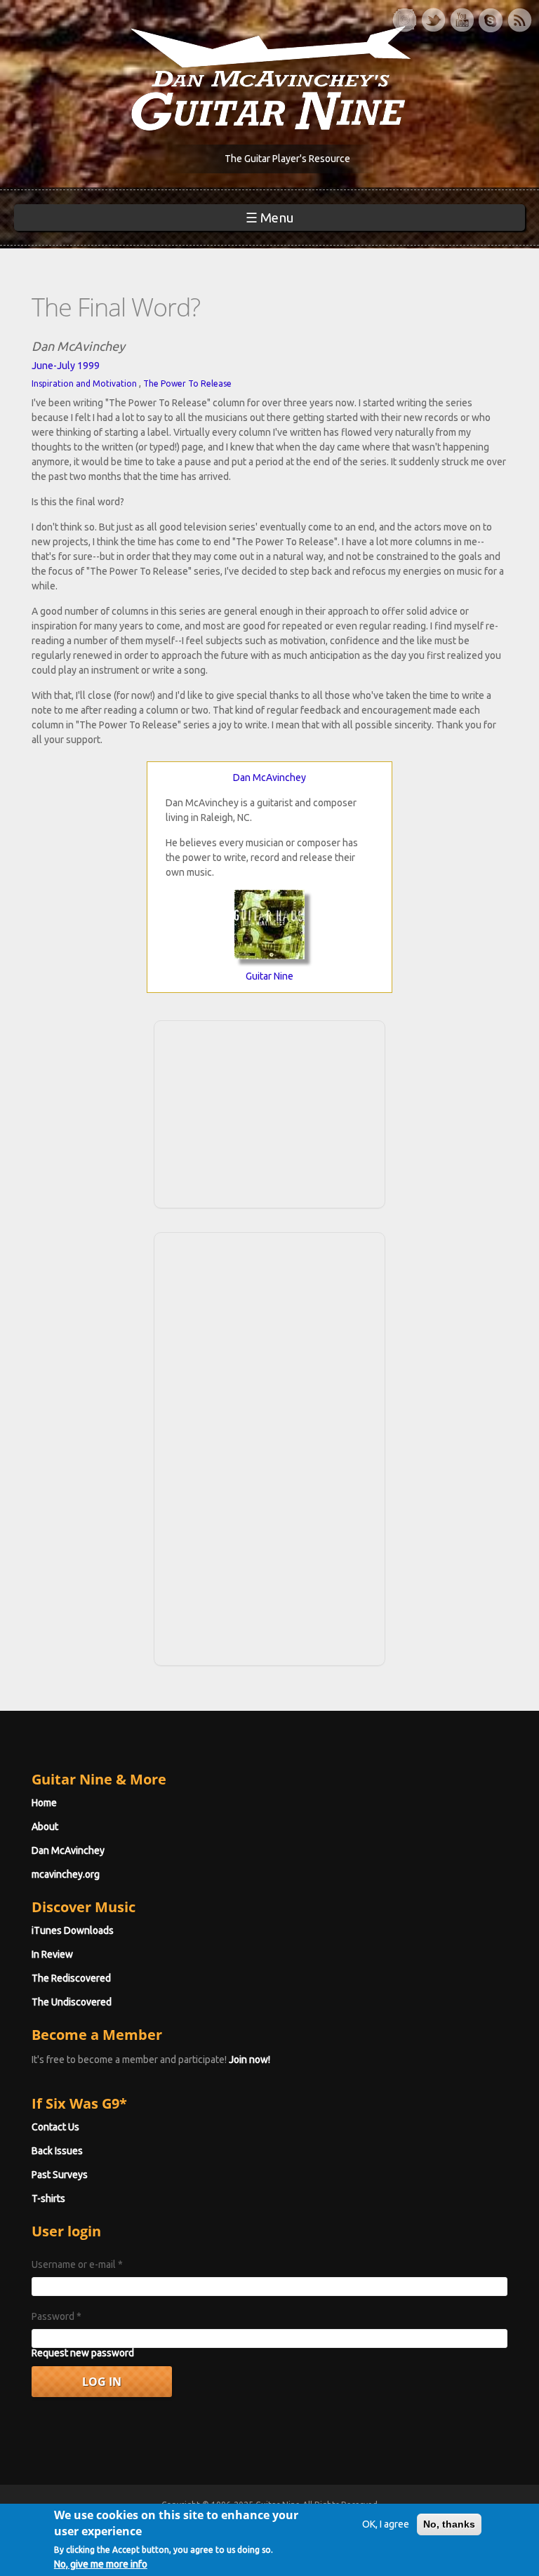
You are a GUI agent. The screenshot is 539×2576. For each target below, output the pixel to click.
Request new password (83, 2353)
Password (56, 2316)
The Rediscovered (71, 1978)
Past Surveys (60, 2175)
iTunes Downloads (73, 1930)
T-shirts (48, 2198)
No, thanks (449, 2524)
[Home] (269, 77)
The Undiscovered (72, 2002)
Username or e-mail (77, 2264)
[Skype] (491, 20)
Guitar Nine (269, 976)
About (45, 1827)
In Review (52, 1954)
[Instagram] (404, 20)
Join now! (249, 2060)
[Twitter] (433, 20)
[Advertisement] (269, 1112)
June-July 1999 (66, 366)
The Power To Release (187, 383)
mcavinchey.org (66, 1874)
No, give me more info (101, 2564)
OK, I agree (386, 2524)
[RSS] (519, 20)
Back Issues (57, 2151)
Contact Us (55, 2127)
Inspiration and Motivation (84, 383)
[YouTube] (462, 20)
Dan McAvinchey (269, 778)
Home (44, 1803)
